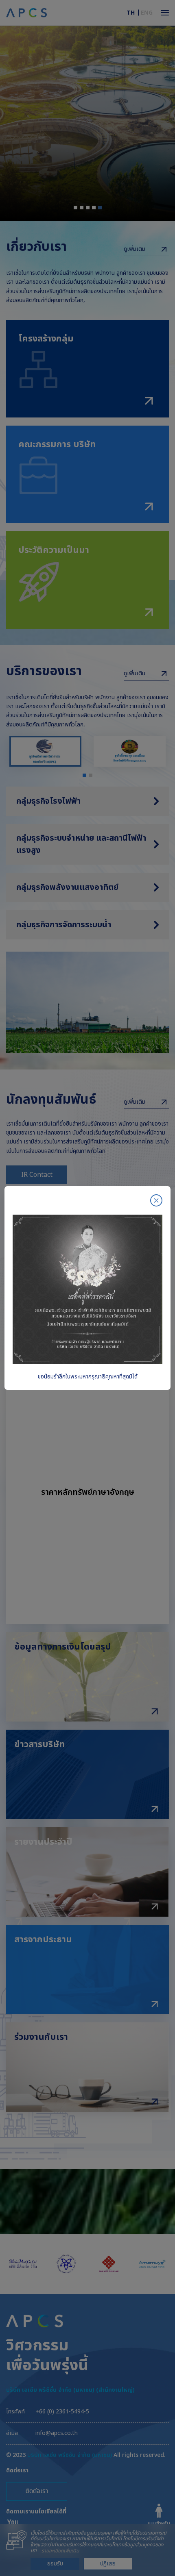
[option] (87, 1288)
